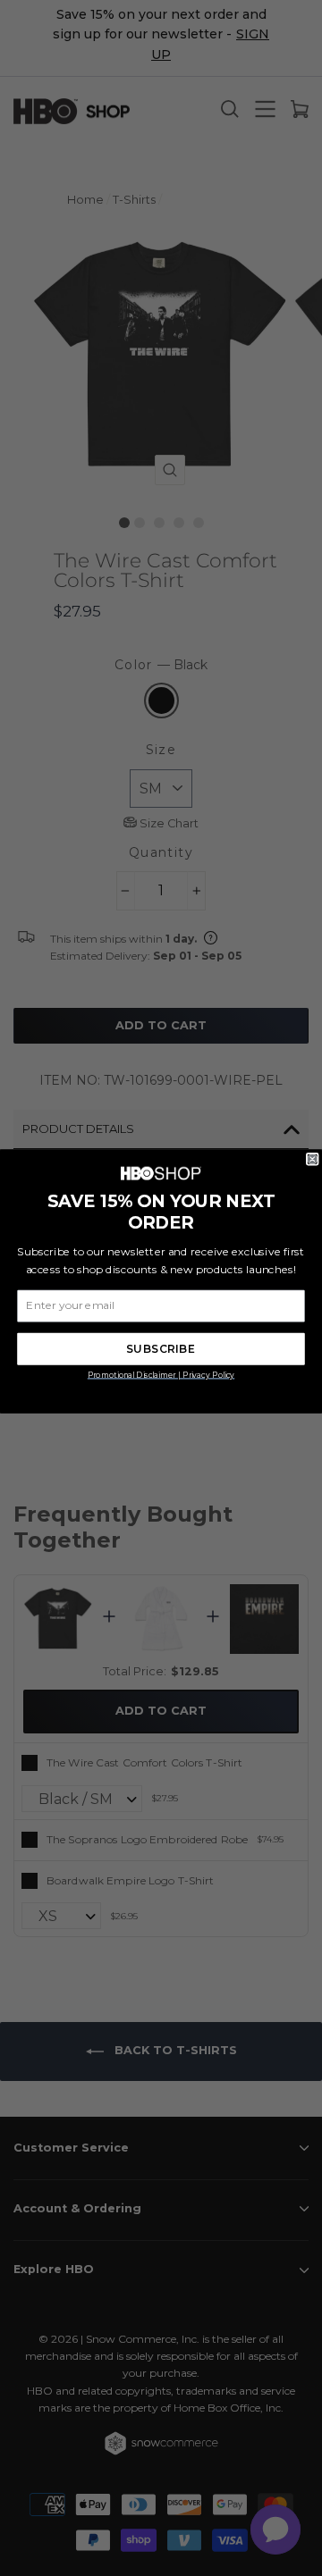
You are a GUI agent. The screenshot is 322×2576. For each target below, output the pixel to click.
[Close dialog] (312, 1159)
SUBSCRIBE (161, 1348)
